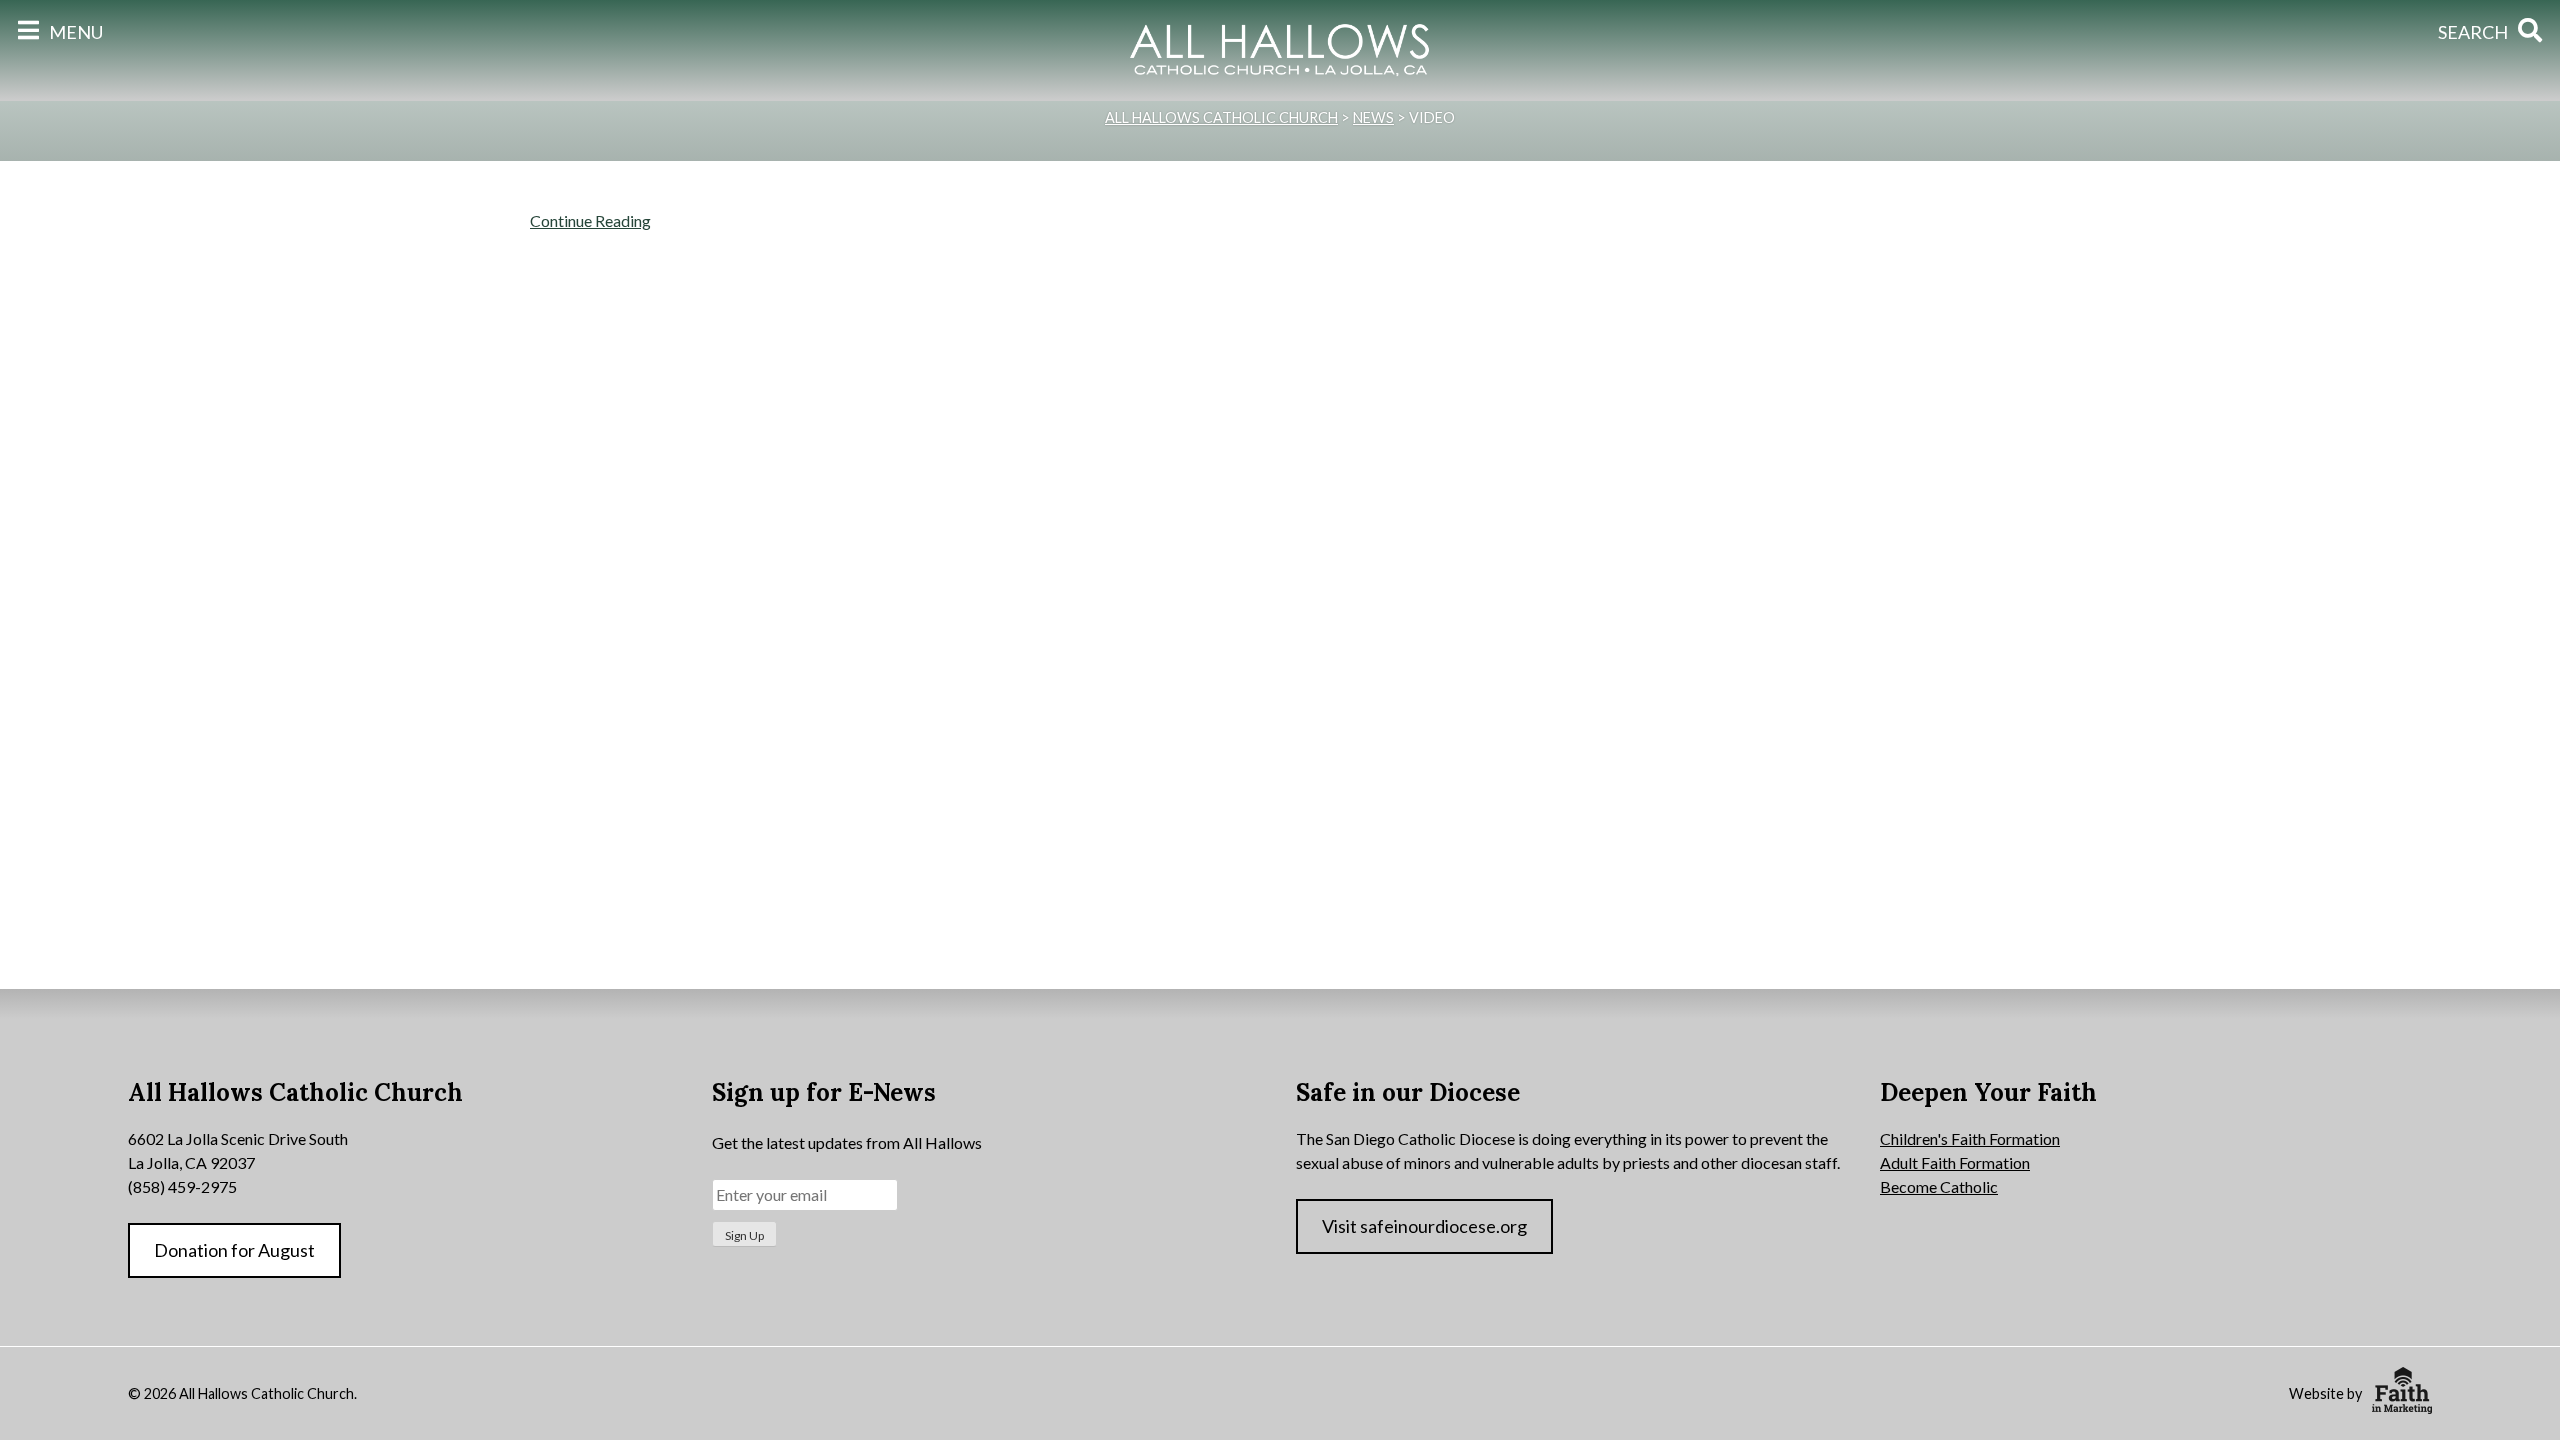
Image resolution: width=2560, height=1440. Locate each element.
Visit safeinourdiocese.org (1424, 1226)
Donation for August (234, 1250)
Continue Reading (590, 220)
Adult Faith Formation (1955, 1162)
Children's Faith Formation (1970, 1138)
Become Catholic (1939, 1186)
